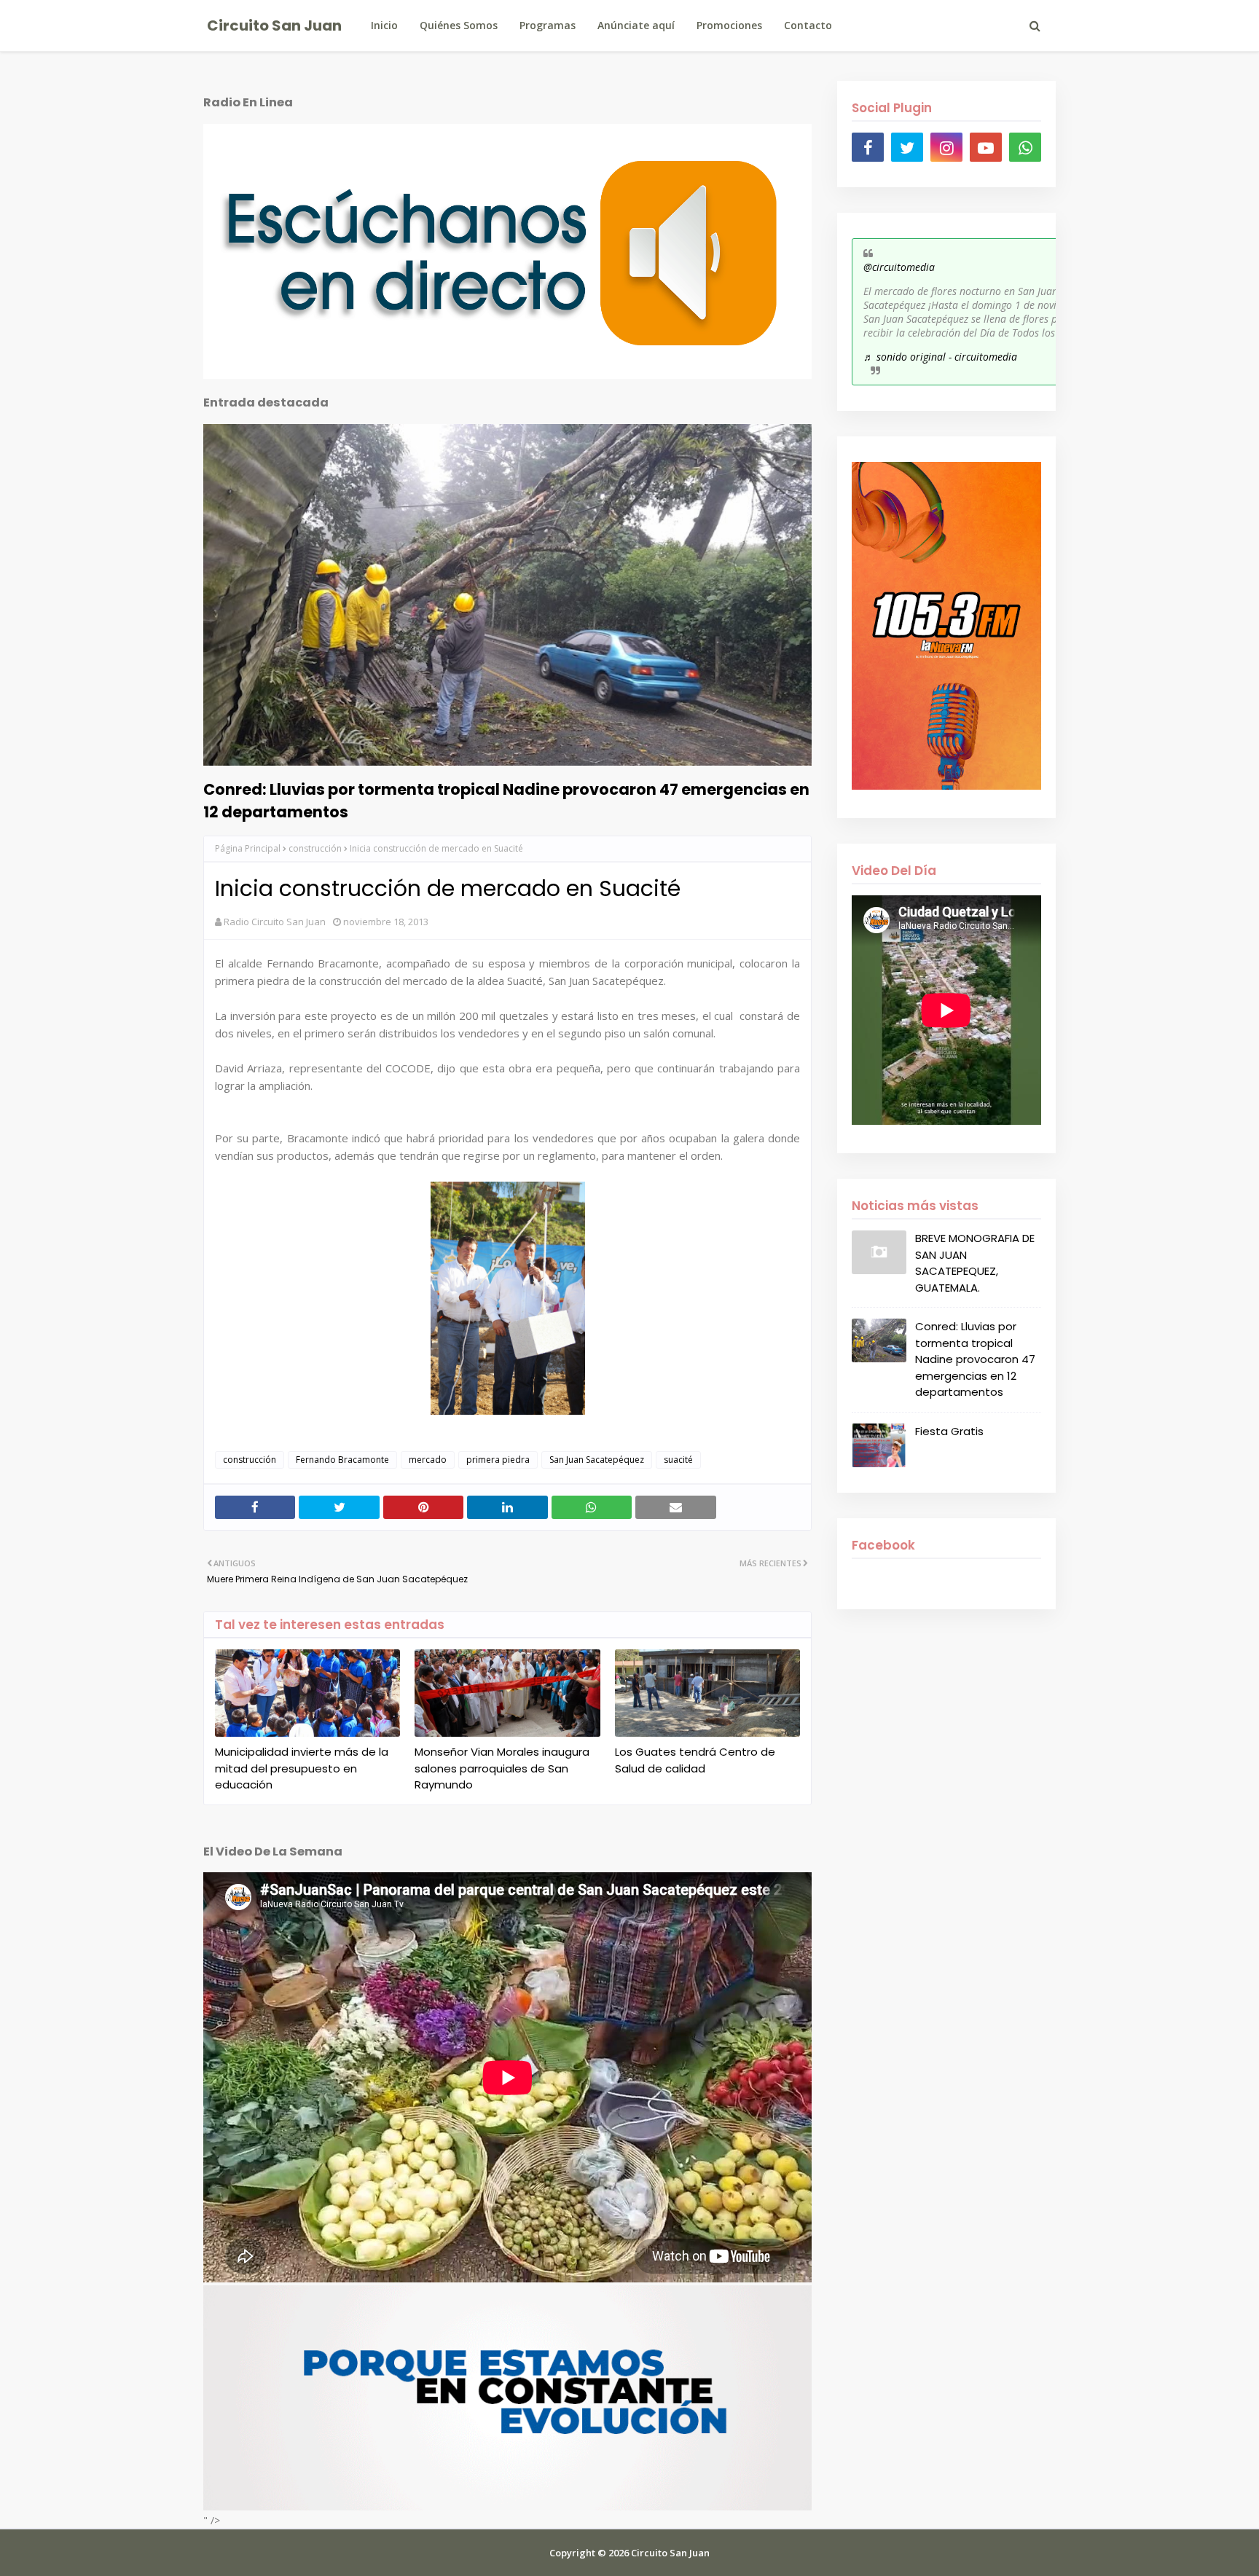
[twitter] (907, 147)
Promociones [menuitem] (729, 25)
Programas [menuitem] (548, 25)
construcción (315, 848)
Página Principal (248, 848)
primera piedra (498, 1460)
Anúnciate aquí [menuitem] (636, 25)
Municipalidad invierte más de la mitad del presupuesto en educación (302, 1768)
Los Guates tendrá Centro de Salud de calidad (695, 1760)
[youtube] (986, 147)
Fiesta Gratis (949, 1431)
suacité (678, 1460)
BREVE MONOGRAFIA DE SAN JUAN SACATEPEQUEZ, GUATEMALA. (975, 1263)
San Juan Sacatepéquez (597, 1460)
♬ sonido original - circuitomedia (940, 357)
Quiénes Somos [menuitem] (459, 25)
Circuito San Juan (274, 25)
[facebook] (868, 147)
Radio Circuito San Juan (275, 922)
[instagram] (946, 147)
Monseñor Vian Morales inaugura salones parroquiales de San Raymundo (502, 1768)
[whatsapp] (1025, 147)
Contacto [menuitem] (808, 25)
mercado (428, 1460)
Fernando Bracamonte (342, 1460)
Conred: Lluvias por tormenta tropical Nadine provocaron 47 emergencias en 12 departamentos (506, 801)
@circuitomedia (899, 267)
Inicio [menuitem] (384, 25)
